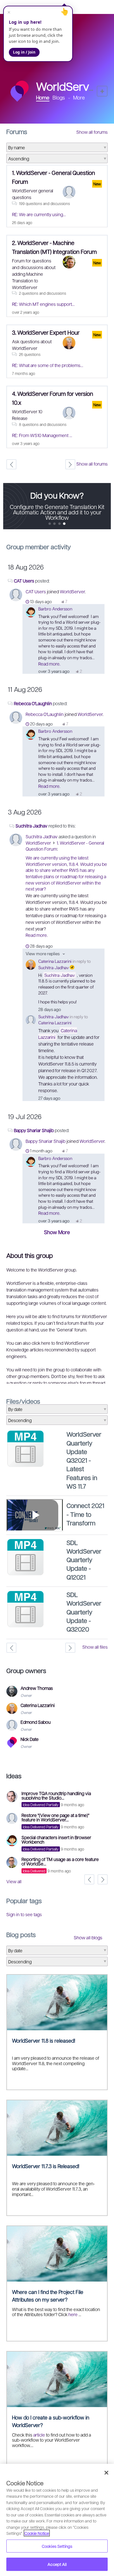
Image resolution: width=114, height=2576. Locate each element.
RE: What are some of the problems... (48, 365)
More (79, 98)
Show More (57, 1232)
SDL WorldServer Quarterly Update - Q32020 (84, 1612)
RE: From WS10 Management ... (42, 435)
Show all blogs (88, 1937)
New (102, 91)
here (73, 2314)
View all (14, 1881)
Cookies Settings (57, 2546)
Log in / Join (24, 52)
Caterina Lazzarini (55, 961)
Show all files (95, 1647)
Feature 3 (64, 524)
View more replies (43, 953)
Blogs (59, 97)
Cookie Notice (37, 2533)
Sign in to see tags (24, 1914)
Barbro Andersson (55, 609)
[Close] (106, 2473)
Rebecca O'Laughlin (33, 703)
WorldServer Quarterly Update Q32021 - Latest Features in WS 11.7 (84, 1460)
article (39, 2435)
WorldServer (72, 591)
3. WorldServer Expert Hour (46, 332)
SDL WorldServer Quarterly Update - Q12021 (84, 1560)
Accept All (57, 2564)
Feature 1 (55, 524)
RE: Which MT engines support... (43, 304)
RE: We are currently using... (39, 214)
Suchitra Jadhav (32, 826)
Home (43, 97)
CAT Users (24, 581)
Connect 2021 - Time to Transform (85, 1514)
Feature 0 (50, 524)
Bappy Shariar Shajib (34, 1130)
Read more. (49, 664)
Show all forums (92, 132)
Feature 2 (60, 524)
